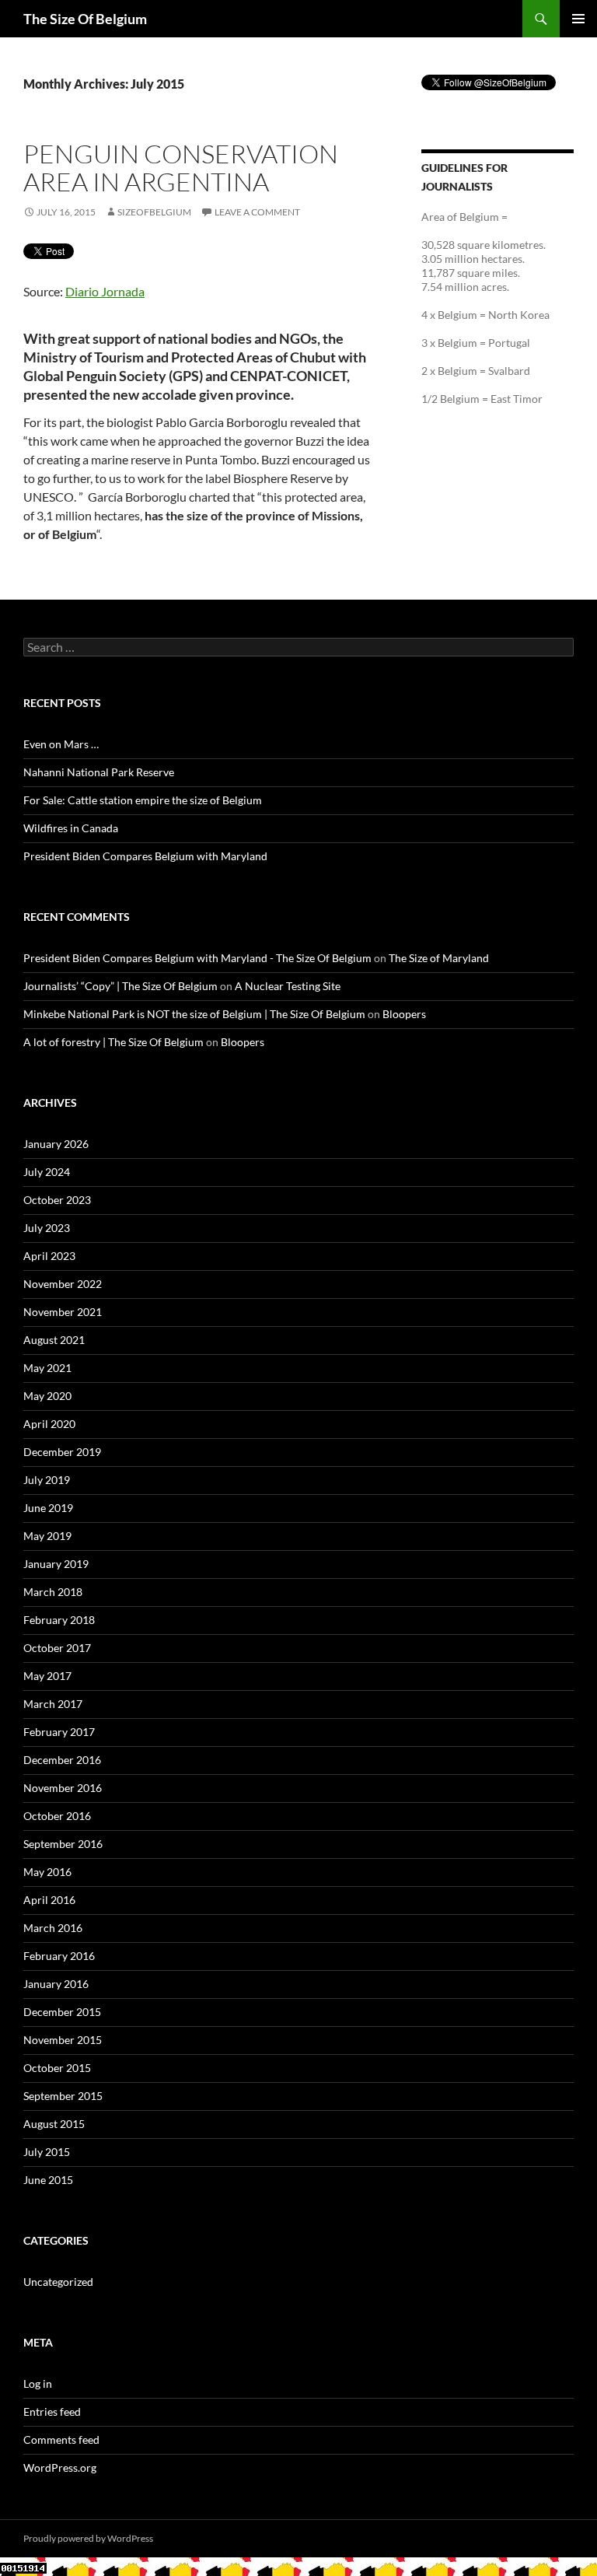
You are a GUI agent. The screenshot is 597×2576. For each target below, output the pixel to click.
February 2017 (59, 1732)
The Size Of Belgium (85, 19)
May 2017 (47, 1676)
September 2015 (63, 2096)
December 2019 (62, 1452)
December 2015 (62, 2012)
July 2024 (47, 1172)
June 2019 (48, 1508)
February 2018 (59, 1620)
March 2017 (53, 1704)
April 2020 (49, 1424)
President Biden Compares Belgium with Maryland (145, 856)
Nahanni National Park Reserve (99, 772)
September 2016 (63, 1844)
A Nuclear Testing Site (288, 986)
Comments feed (61, 2439)
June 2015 (48, 2180)
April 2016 (49, 1900)
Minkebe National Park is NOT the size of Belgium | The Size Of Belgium (194, 1014)
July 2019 (47, 1480)
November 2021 (63, 1312)
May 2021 (47, 1368)
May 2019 (47, 1536)
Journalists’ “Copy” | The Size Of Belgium (120, 986)
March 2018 (53, 1592)
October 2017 (57, 1648)
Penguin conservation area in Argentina (181, 168)
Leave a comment (257, 212)
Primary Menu (578, 19)
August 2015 (54, 2124)
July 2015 (47, 2152)
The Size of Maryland (439, 958)
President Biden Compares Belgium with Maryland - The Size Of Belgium (197, 958)
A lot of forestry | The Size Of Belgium (113, 1042)
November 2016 (63, 1788)
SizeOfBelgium (154, 212)
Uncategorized (58, 2282)
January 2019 (56, 1564)
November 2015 (63, 2040)
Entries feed (52, 2411)
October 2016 (57, 1816)
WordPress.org (60, 2467)
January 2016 (56, 1984)
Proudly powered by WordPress (88, 2538)
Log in (38, 2383)
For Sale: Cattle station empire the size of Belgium (143, 800)
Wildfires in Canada (71, 828)
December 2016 (62, 1760)
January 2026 (56, 1144)
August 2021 (54, 1340)
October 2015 (57, 2068)
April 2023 (49, 1256)
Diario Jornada (105, 291)
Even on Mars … (61, 744)
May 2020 (47, 1396)
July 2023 (47, 1228)
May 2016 (47, 1872)
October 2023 (57, 1200)
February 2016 (59, 1956)
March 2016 (53, 1928)
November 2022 (63, 1284)
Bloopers (404, 1014)
